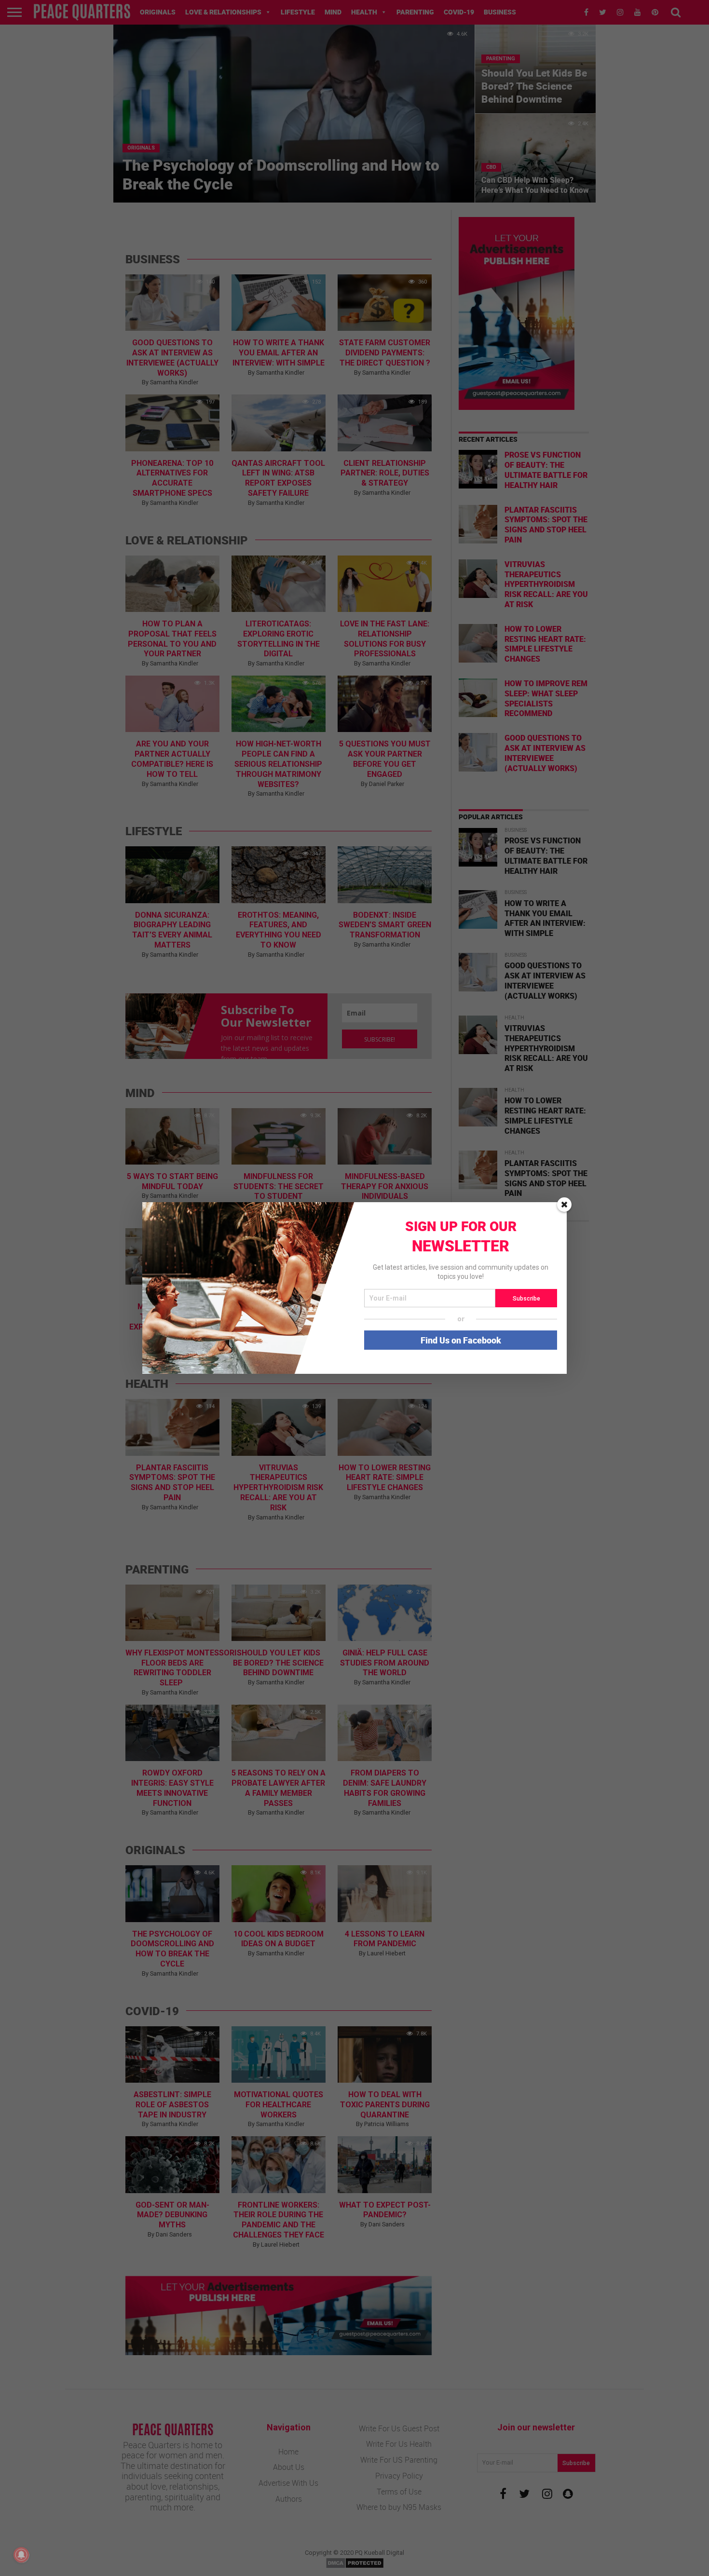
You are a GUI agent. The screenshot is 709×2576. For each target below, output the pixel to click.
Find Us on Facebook (461, 1340)
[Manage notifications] (21, 2555)
